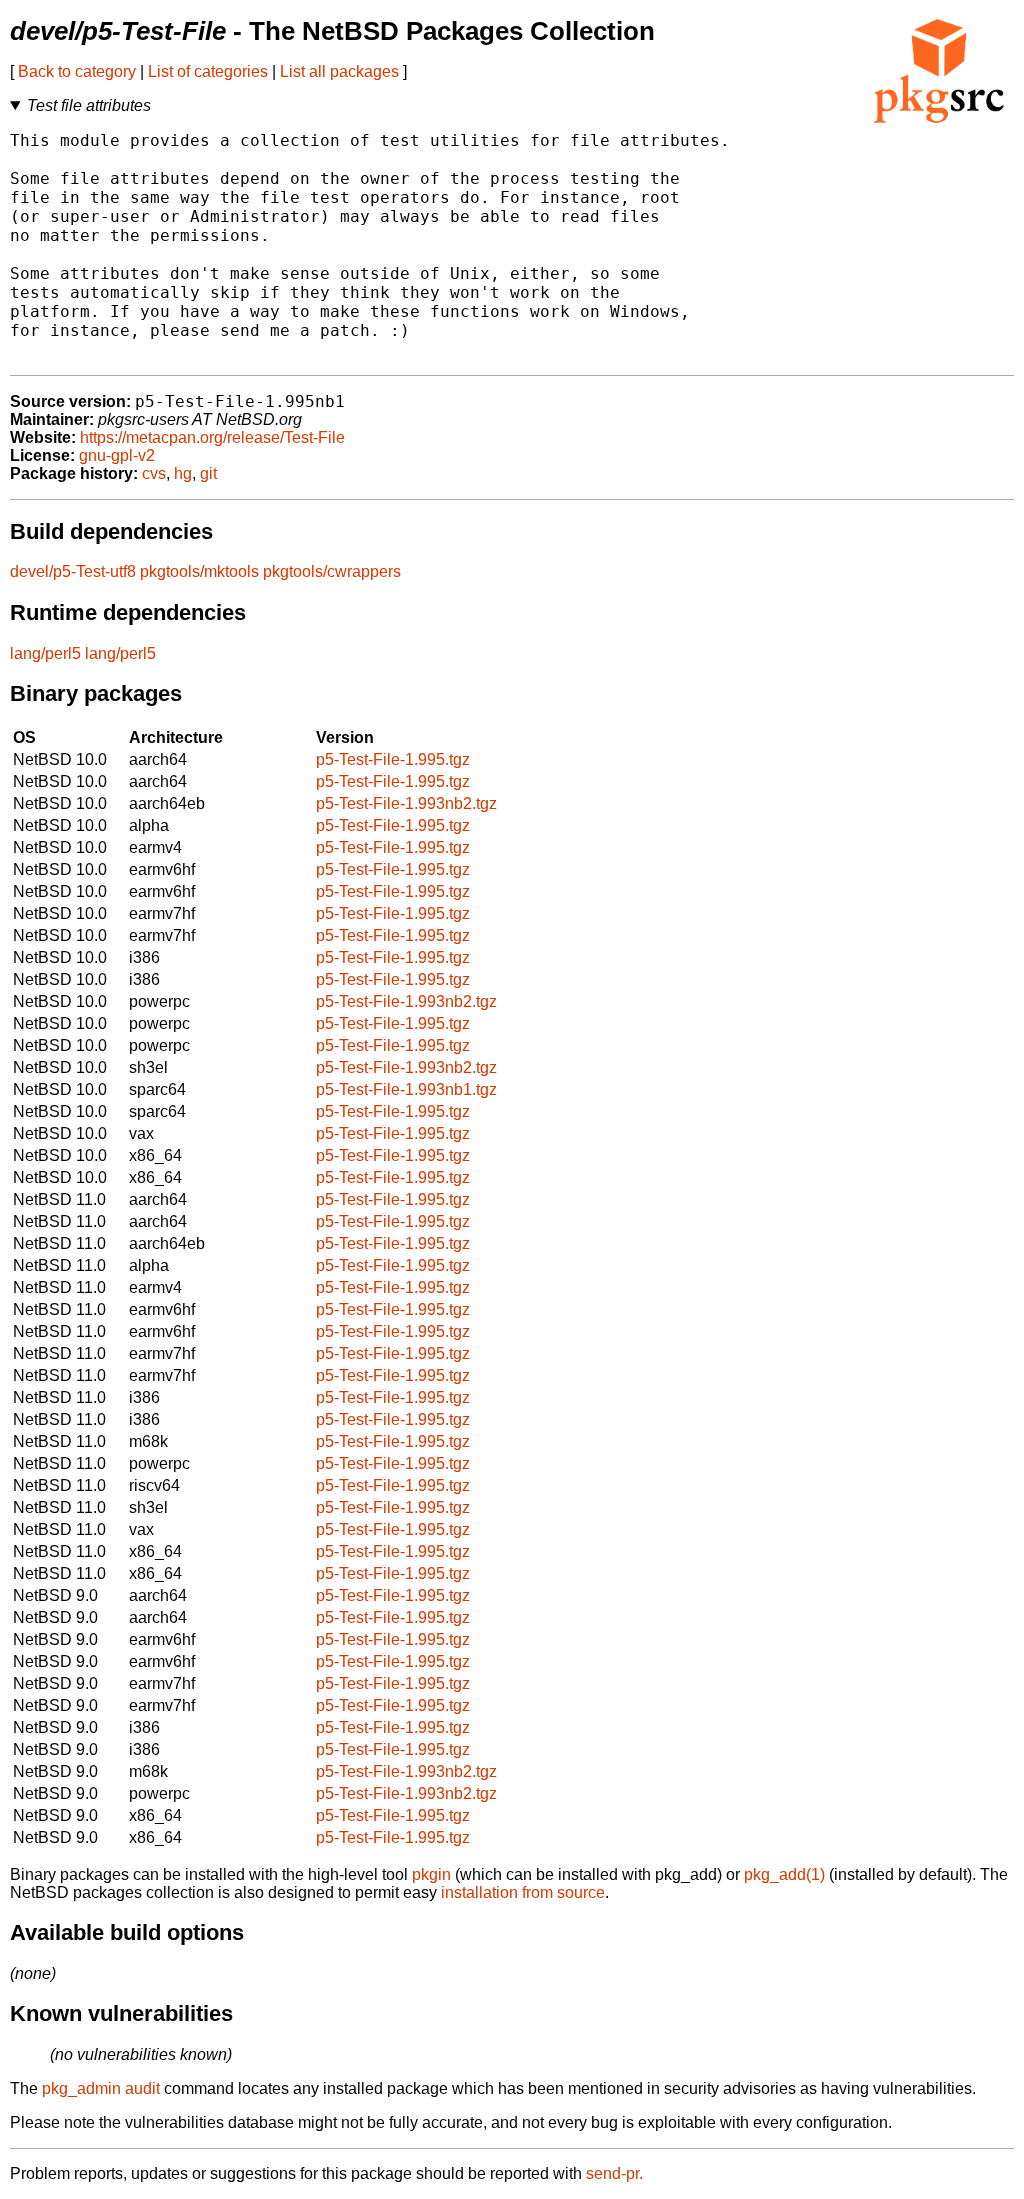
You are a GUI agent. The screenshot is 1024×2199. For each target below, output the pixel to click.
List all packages (339, 71)
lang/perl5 (45, 653)
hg (183, 473)
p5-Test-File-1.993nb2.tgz (406, 803)
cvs (154, 473)
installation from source (523, 1892)
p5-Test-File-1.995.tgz (393, 759)
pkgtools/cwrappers (332, 571)
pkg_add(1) (784, 1874)
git (208, 473)
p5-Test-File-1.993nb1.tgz (406, 1089)
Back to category (77, 71)
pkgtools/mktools (199, 571)
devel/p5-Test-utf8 (73, 571)
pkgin (431, 1874)
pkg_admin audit (101, 2088)
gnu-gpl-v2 (117, 455)
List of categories (208, 71)
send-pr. (614, 2173)
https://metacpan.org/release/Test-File (212, 437)
